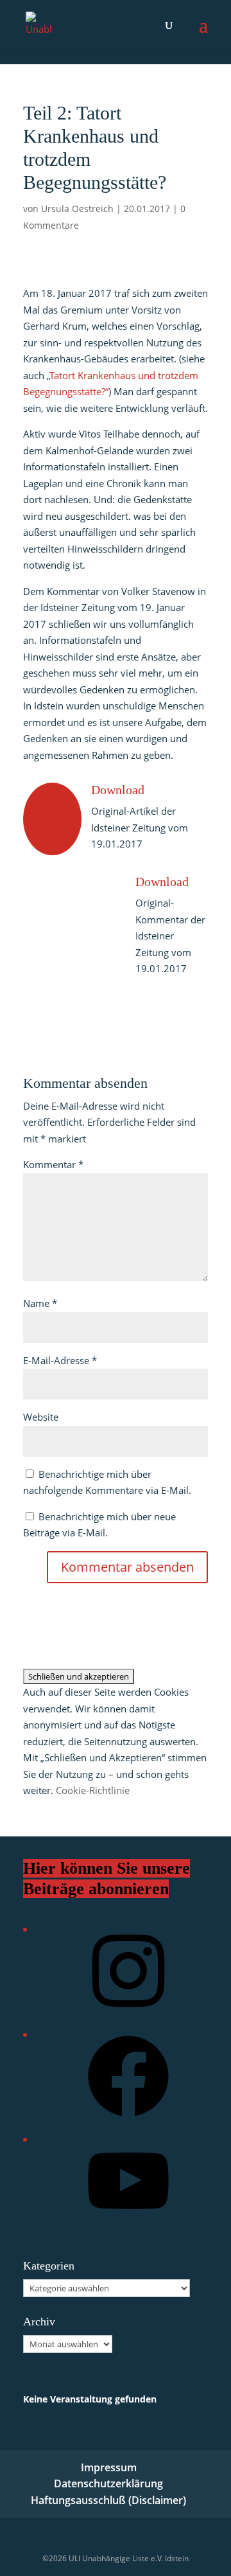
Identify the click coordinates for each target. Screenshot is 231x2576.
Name (40, 1303)
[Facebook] (128, 2121)
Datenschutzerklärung (108, 2483)
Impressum (109, 2467)
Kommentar (53, 1164)
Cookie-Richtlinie (93, 1790)
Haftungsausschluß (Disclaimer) (108, 2500)
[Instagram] (128, 2015)
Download (118, 790)
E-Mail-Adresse (60, 1360)
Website (41, 1417)
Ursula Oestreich (77, 209)
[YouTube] (128, 2225)
